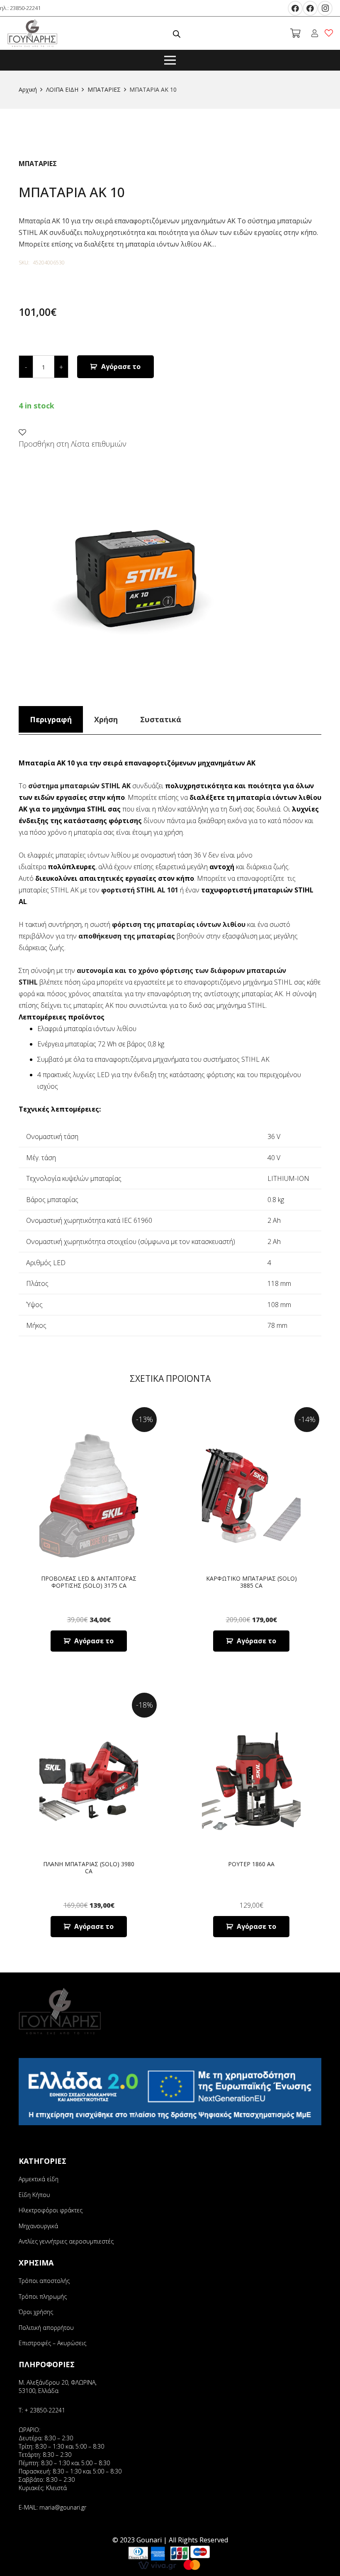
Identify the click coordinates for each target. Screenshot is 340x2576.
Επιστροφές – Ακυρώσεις (52, 2343)
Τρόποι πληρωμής (43, 2296)
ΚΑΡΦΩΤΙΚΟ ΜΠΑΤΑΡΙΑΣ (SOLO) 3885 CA (251, 1582)
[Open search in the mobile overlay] (177, 33)
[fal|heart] (330, 33)
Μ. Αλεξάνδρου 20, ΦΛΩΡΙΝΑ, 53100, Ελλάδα (58, 2387)
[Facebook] (295, 8)
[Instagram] (325, 8)
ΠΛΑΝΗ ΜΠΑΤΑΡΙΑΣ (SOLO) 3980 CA (89, 1867)
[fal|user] (316, 33)
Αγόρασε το (121, 367)
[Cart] (295, 33)
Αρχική (28, 89)
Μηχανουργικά (38, 2226)
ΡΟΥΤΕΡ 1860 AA (251, 1864)
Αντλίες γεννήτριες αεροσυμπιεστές (66, 2241)
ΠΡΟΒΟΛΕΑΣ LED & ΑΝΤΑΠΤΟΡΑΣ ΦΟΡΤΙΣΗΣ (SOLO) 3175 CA (89, 1582)
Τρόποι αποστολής (44, 2281)
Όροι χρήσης (36, 2312)
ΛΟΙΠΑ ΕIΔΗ (62, 89)
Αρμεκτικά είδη (39, 2179)
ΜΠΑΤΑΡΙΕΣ (104, 89)
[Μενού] (170, 60)
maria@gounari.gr (63, 2507)
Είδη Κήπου (34, 2195)
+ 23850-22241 (45, 2410)
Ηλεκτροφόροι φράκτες (51, 2210)
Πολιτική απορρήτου (46, 2328)
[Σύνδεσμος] (33, 33)
